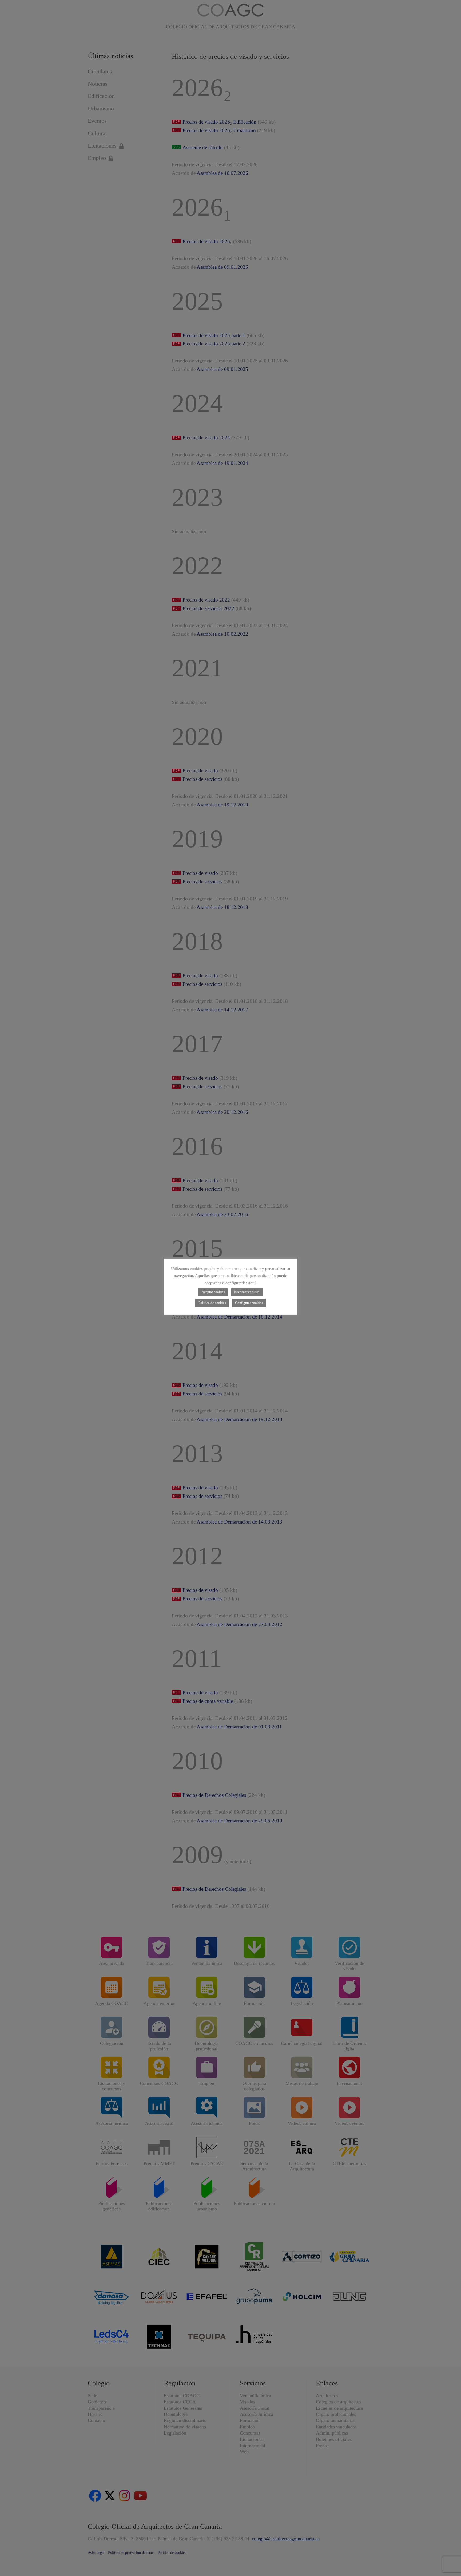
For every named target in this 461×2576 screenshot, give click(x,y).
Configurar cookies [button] (249, 1303)
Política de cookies (212, 1303)
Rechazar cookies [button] (247, 1292)
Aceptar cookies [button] (213, 1292)
